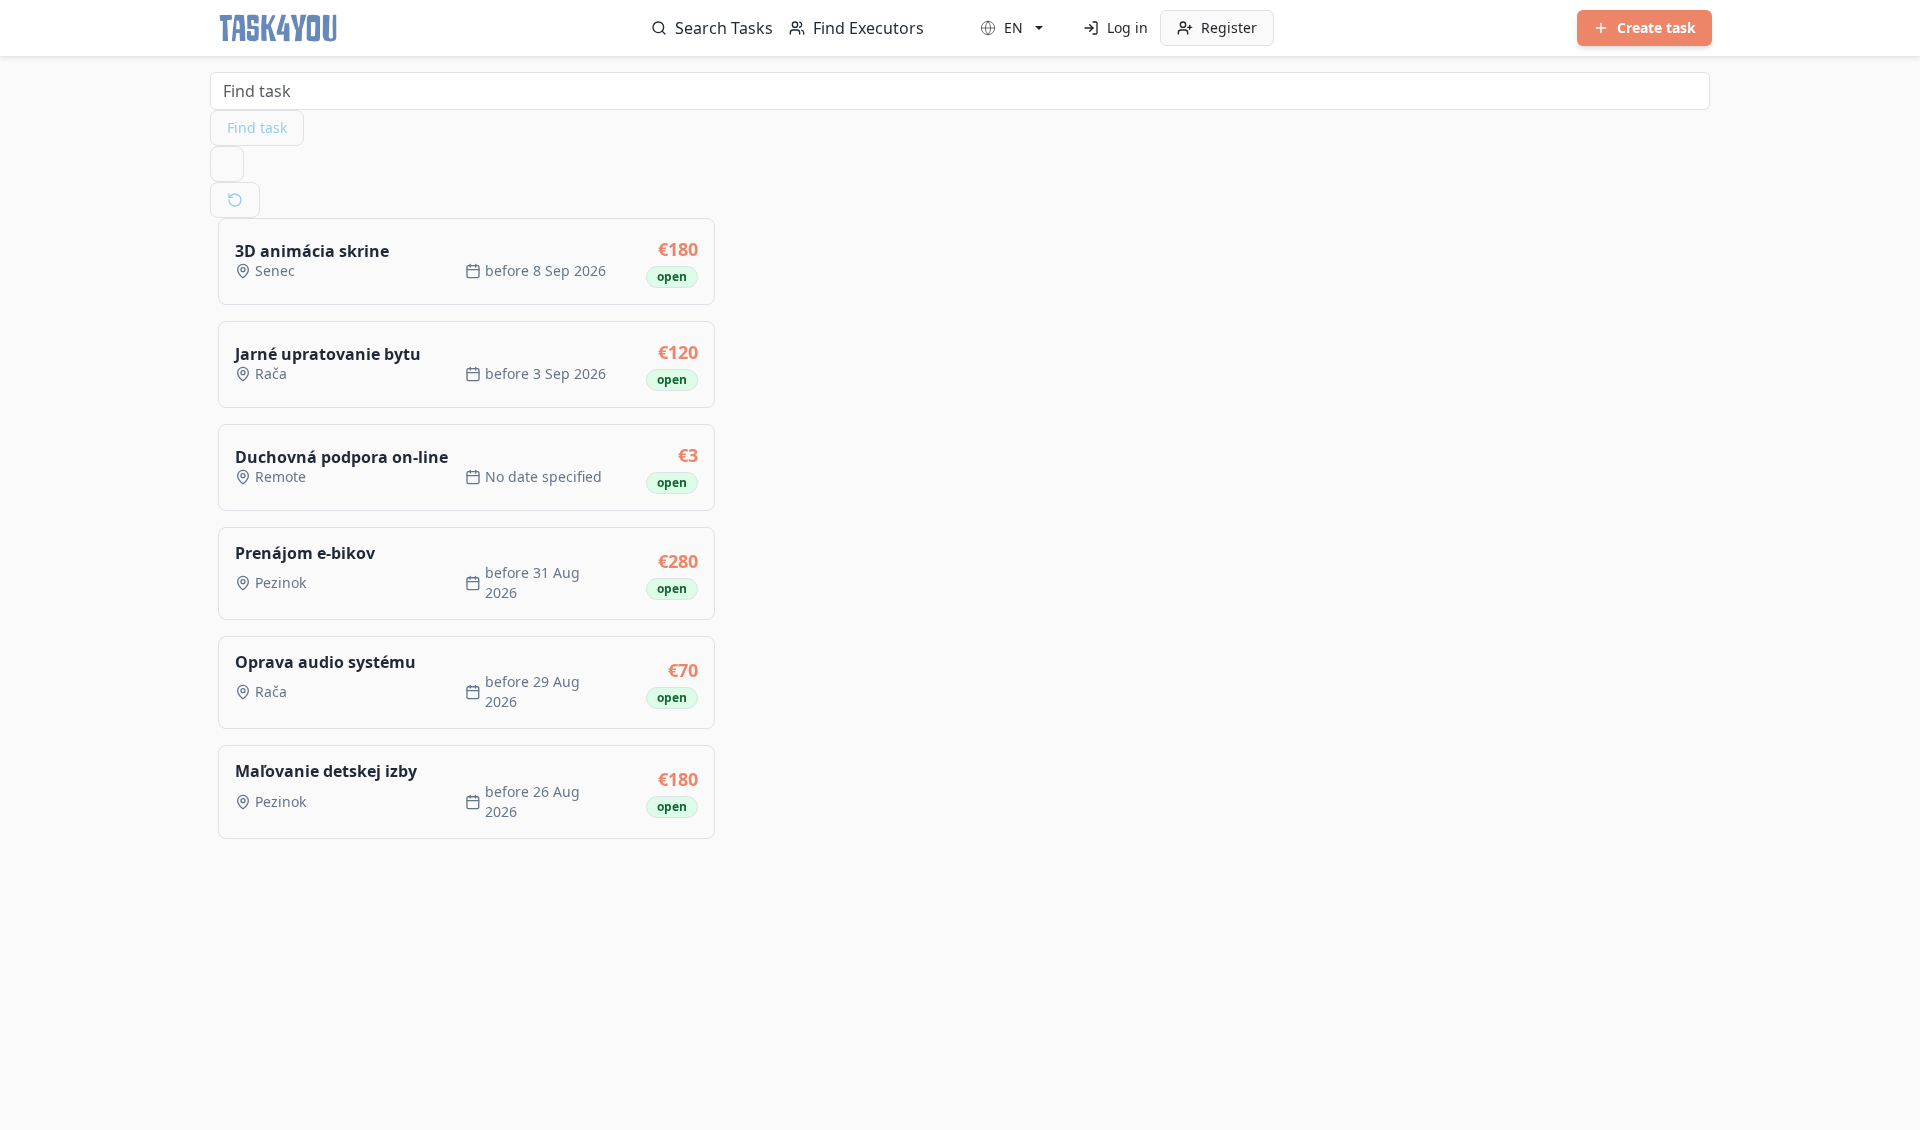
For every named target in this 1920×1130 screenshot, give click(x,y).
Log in (1127, 27)
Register (1229, 27)
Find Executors (868, 28)
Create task (1656, 27)
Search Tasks (724, 28)
